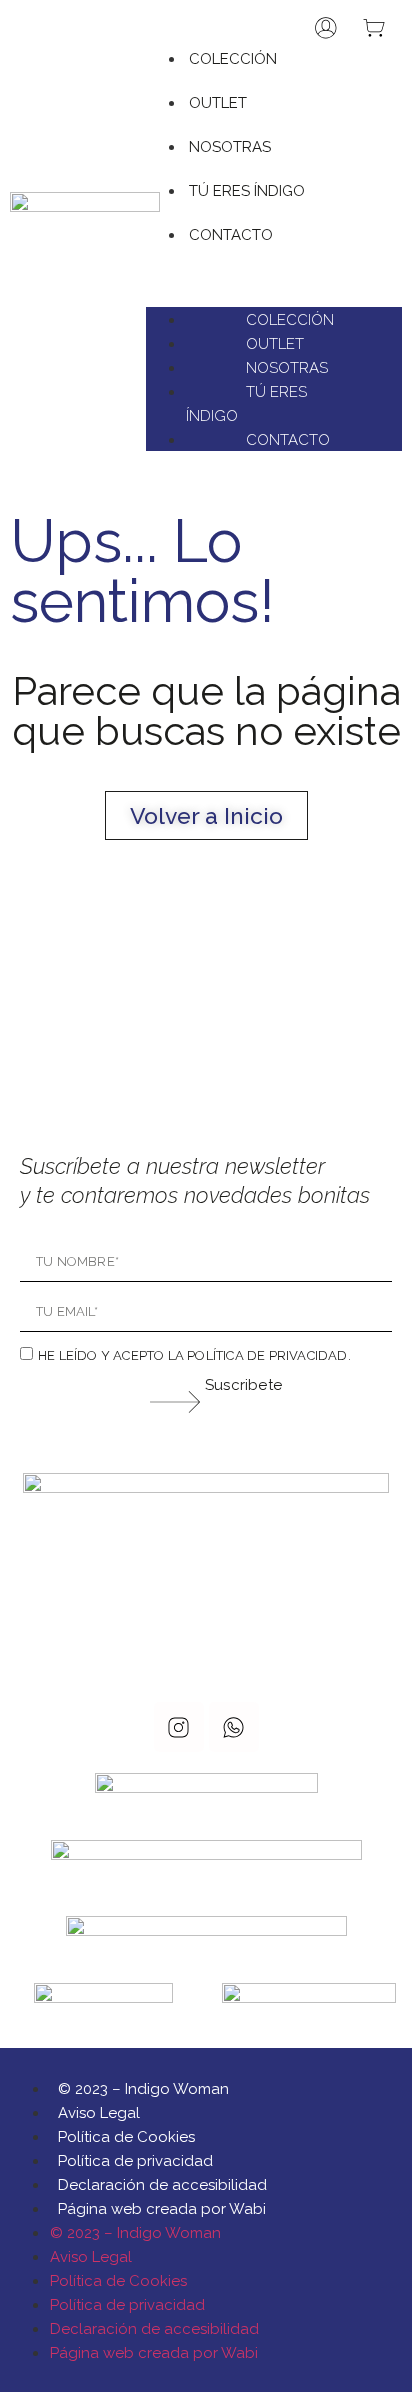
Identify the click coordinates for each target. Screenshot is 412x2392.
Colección (233, 59)
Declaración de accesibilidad (162, 2185)
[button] (274, 258)
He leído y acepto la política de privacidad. (194, 1355)
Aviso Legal (99, 2113)
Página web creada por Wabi (162, 2209)
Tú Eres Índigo (247, 191)
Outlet (218, 103)
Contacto (231, 235)
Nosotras (230, 147)
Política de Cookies (126, 2137)
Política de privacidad (135, 2161)
